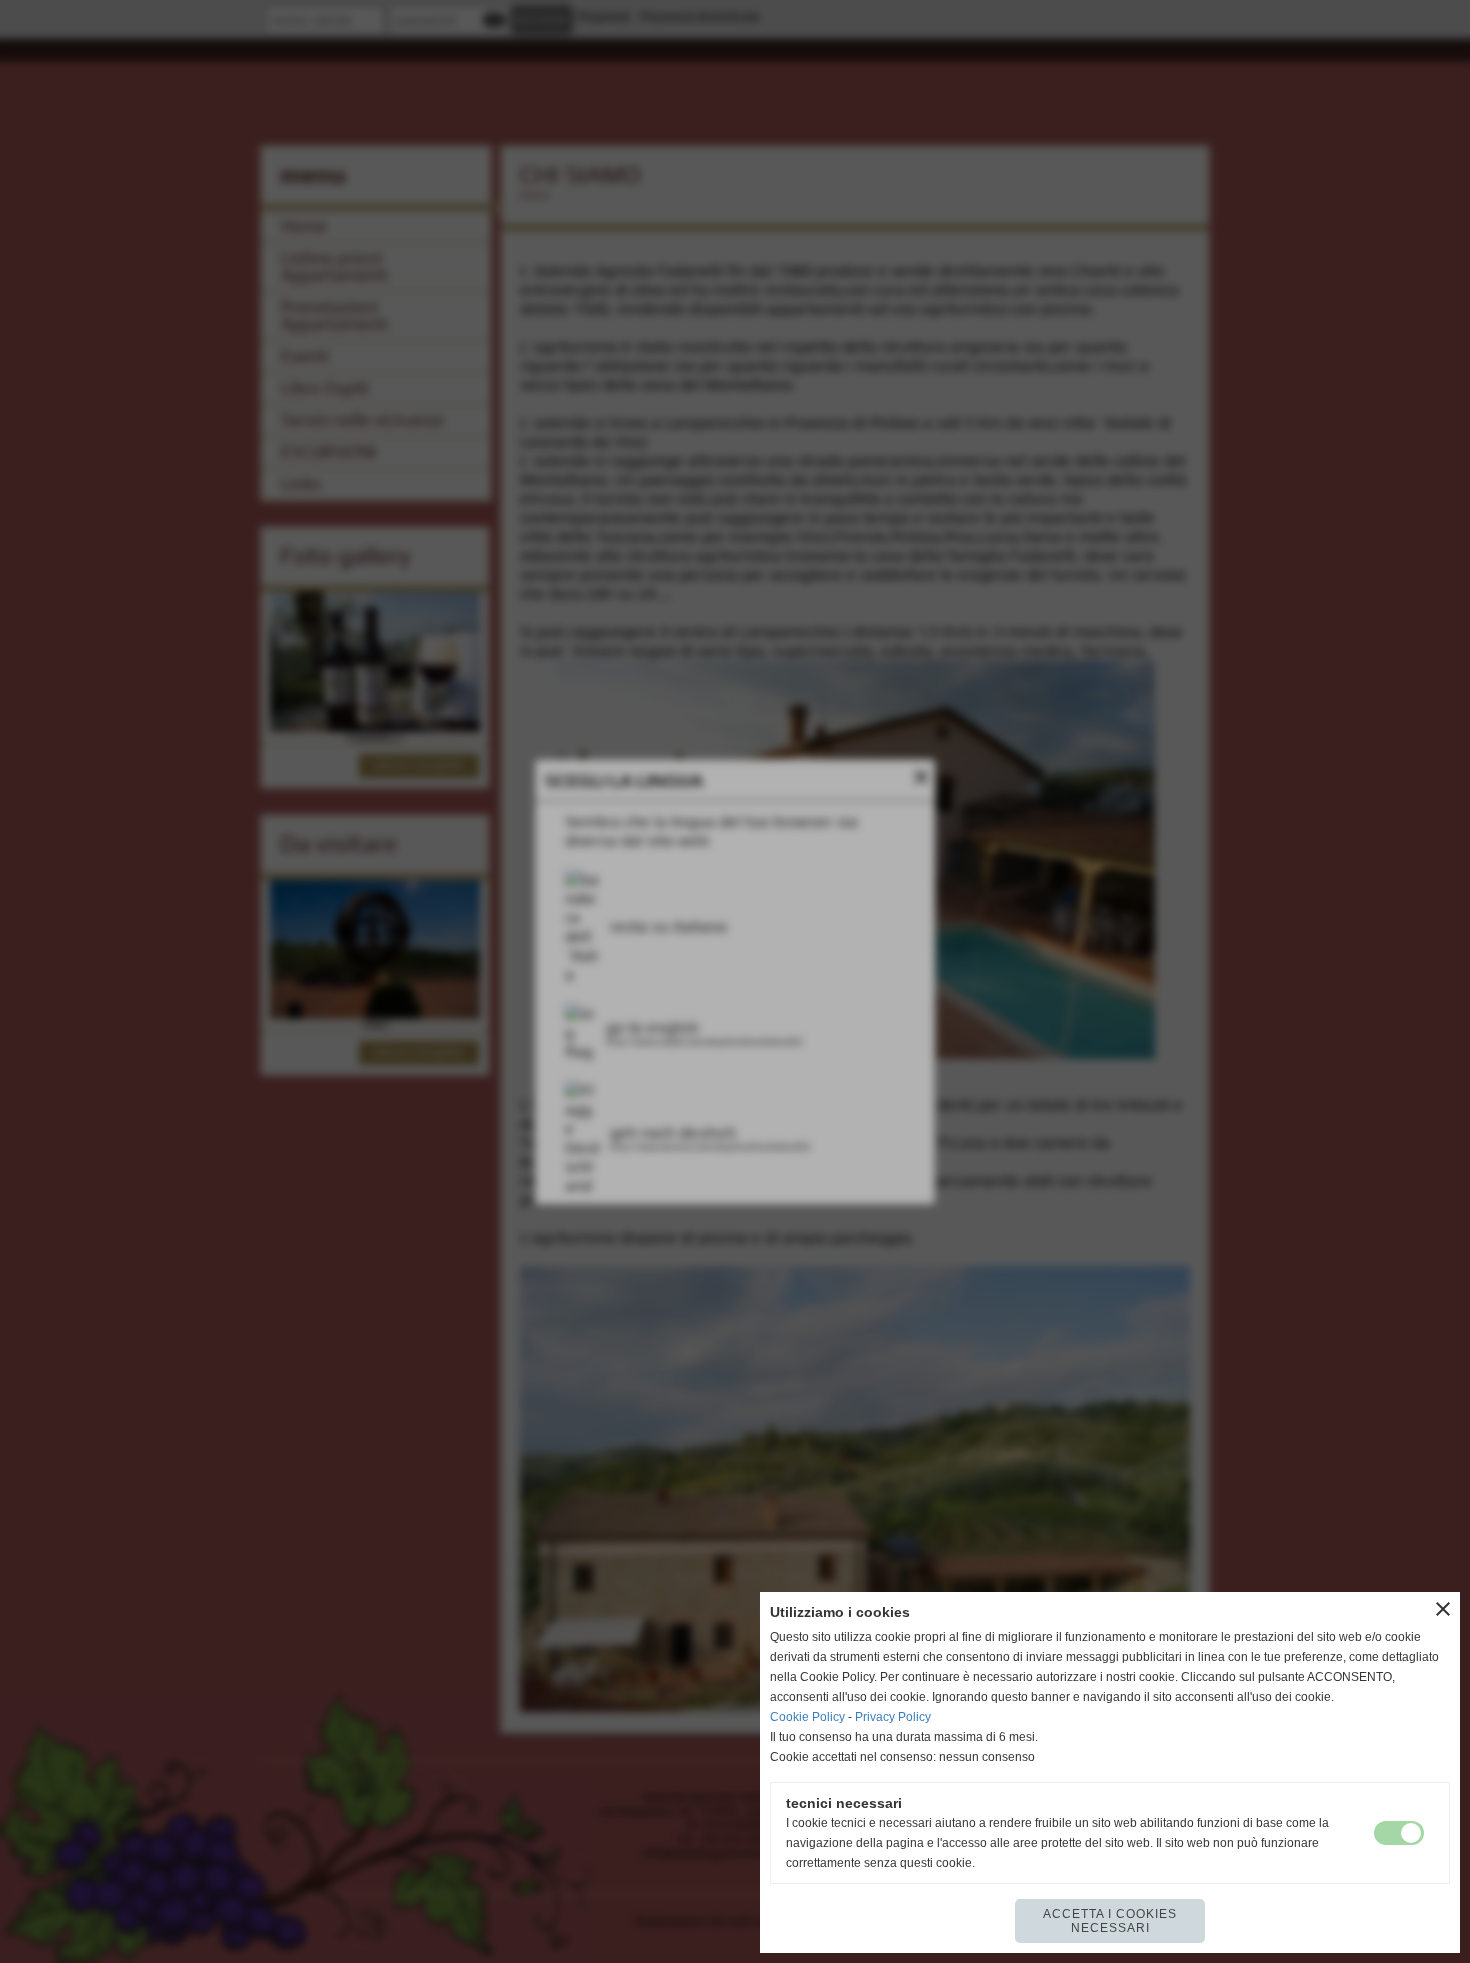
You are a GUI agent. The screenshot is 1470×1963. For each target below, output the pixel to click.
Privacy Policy (893, 1717)
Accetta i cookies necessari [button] (1110, 1921)
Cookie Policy (807, 1717)
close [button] (1443, 1609)
